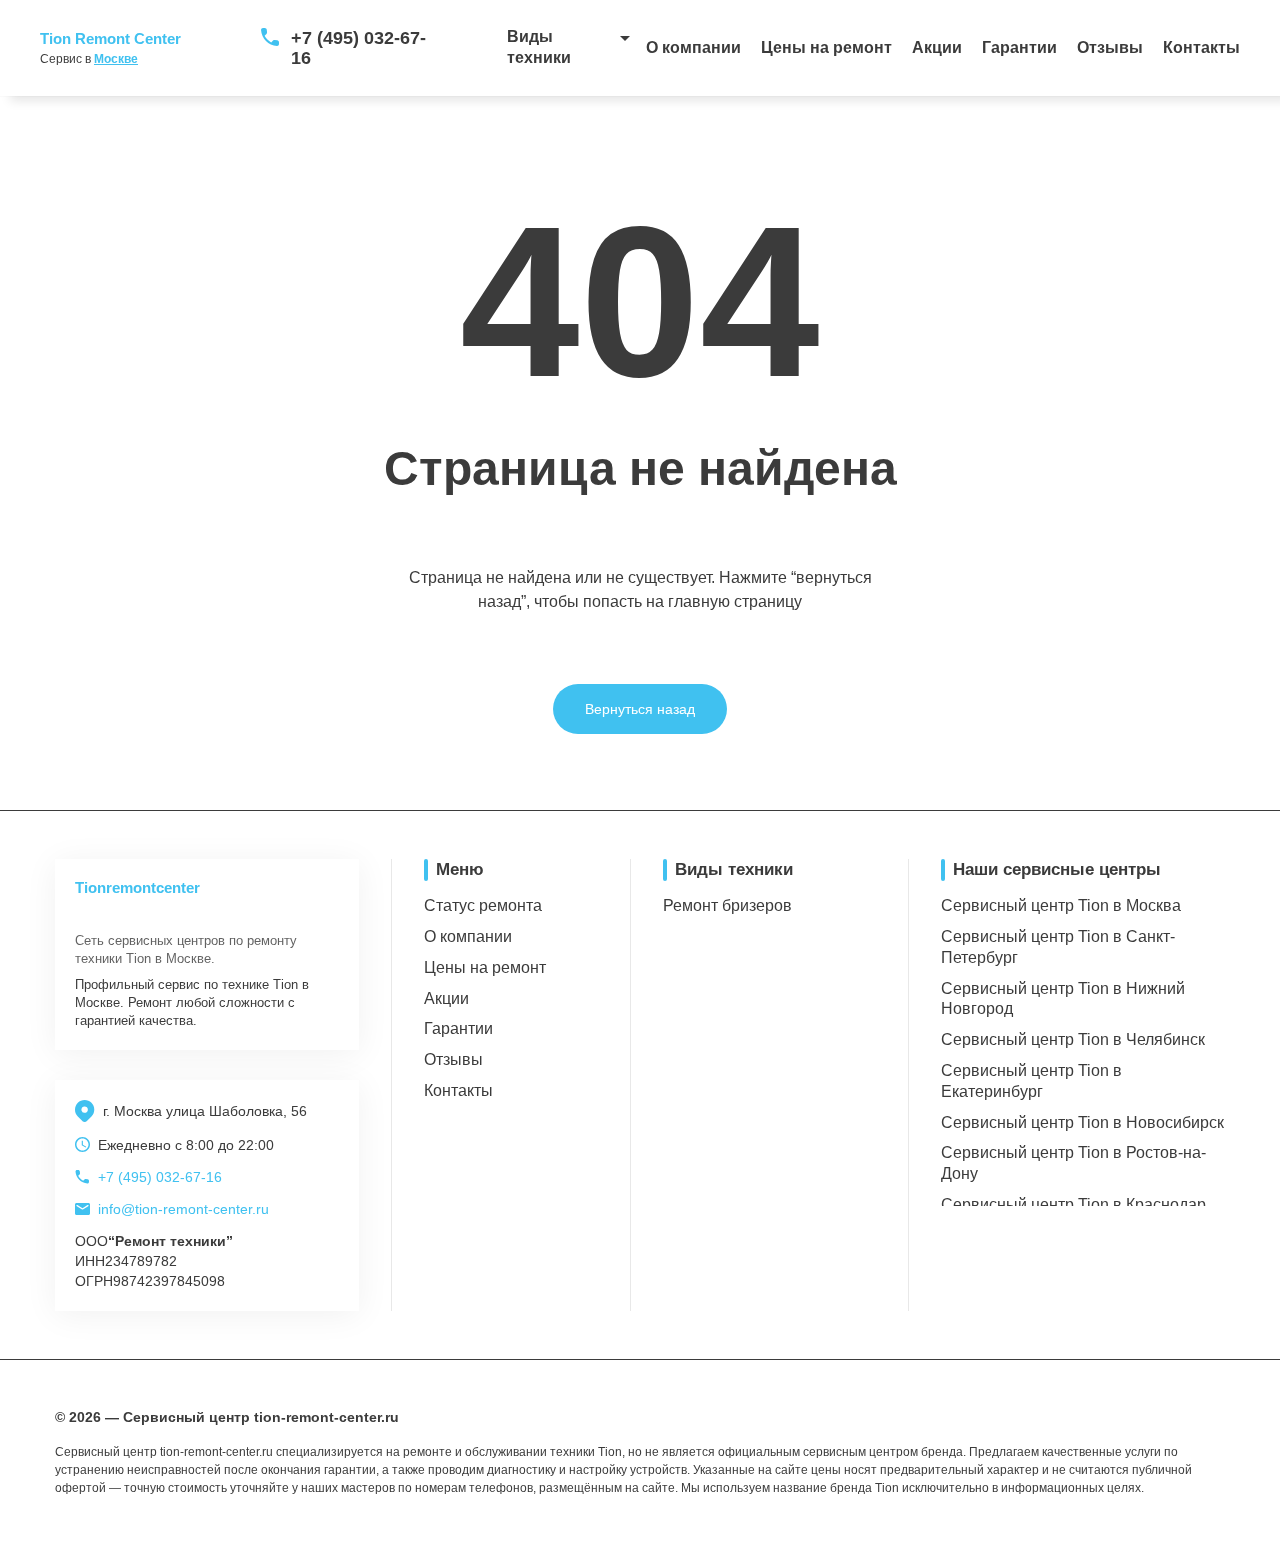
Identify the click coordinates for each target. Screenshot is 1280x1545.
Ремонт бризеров (727, 905)
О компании (693, 47)
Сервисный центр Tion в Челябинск (1073, 1039)
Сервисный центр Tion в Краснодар (1073, 1204)
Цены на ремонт (826, 47)
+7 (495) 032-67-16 (358, 48)
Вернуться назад (640, 709)
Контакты (1201, 47)
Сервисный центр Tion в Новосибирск (1082, 1122)
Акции (937, 47)
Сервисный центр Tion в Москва (1061, 905)
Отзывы (1110, 47)
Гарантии (1019, 47)
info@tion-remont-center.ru (183, 1209)
